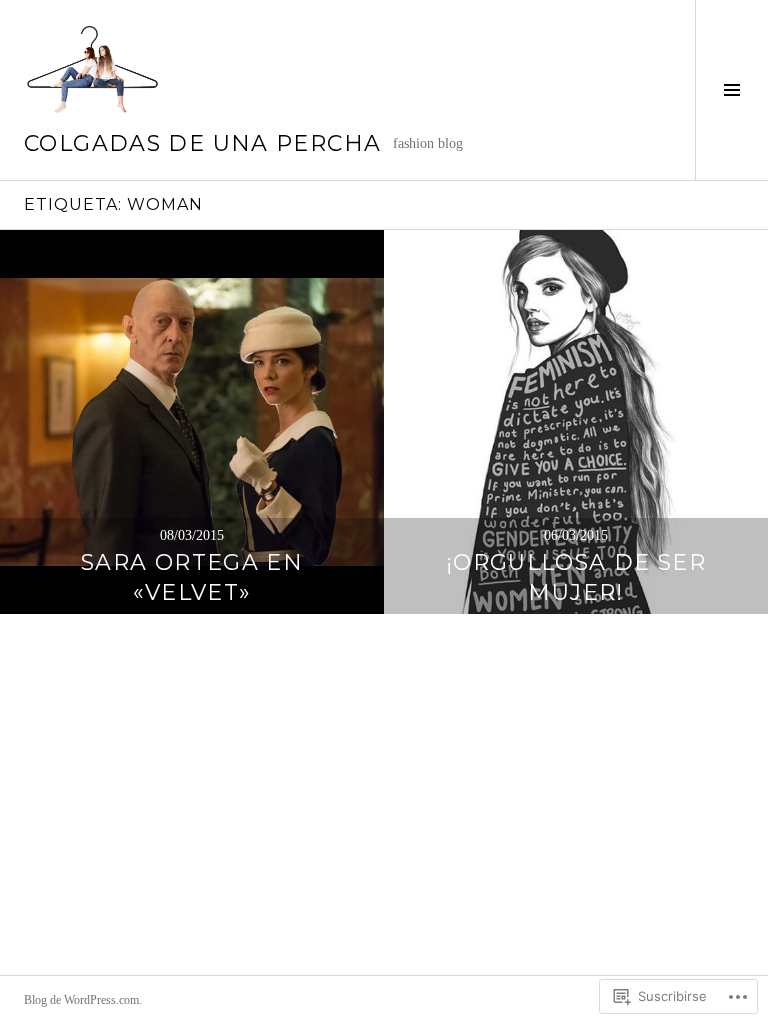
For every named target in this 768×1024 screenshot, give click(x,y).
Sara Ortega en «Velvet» (192, 577)
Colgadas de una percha (202, 143)
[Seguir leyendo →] (192, 422)
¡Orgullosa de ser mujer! (576, 577)
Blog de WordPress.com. (83, 1000)
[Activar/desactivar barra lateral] (731, 90)
